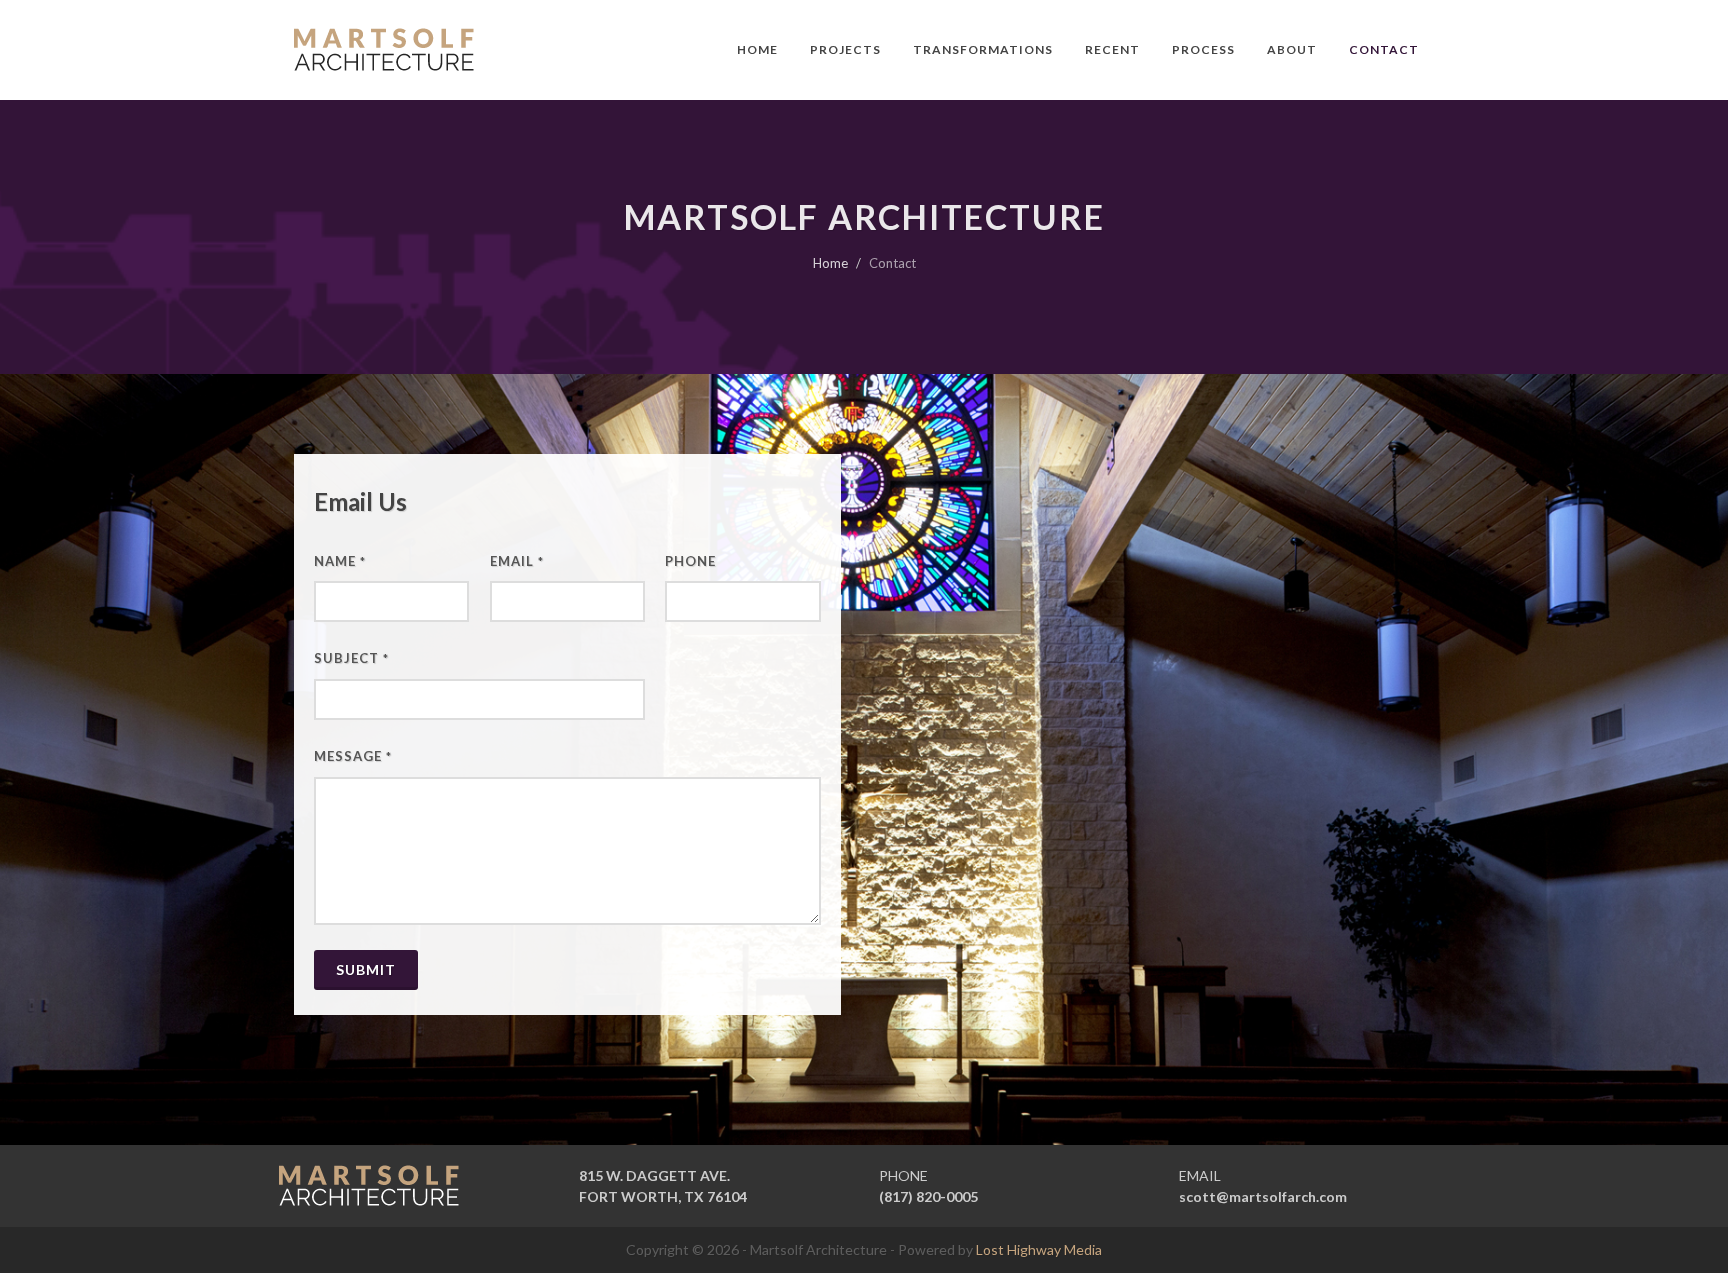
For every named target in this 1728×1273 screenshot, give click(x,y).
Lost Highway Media (1039, 1249)
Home (830, 263)
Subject (351, 658)
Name (340, 561)
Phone (690, 561)
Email (517, 561)
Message (353, 756)
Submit (366, 969)
